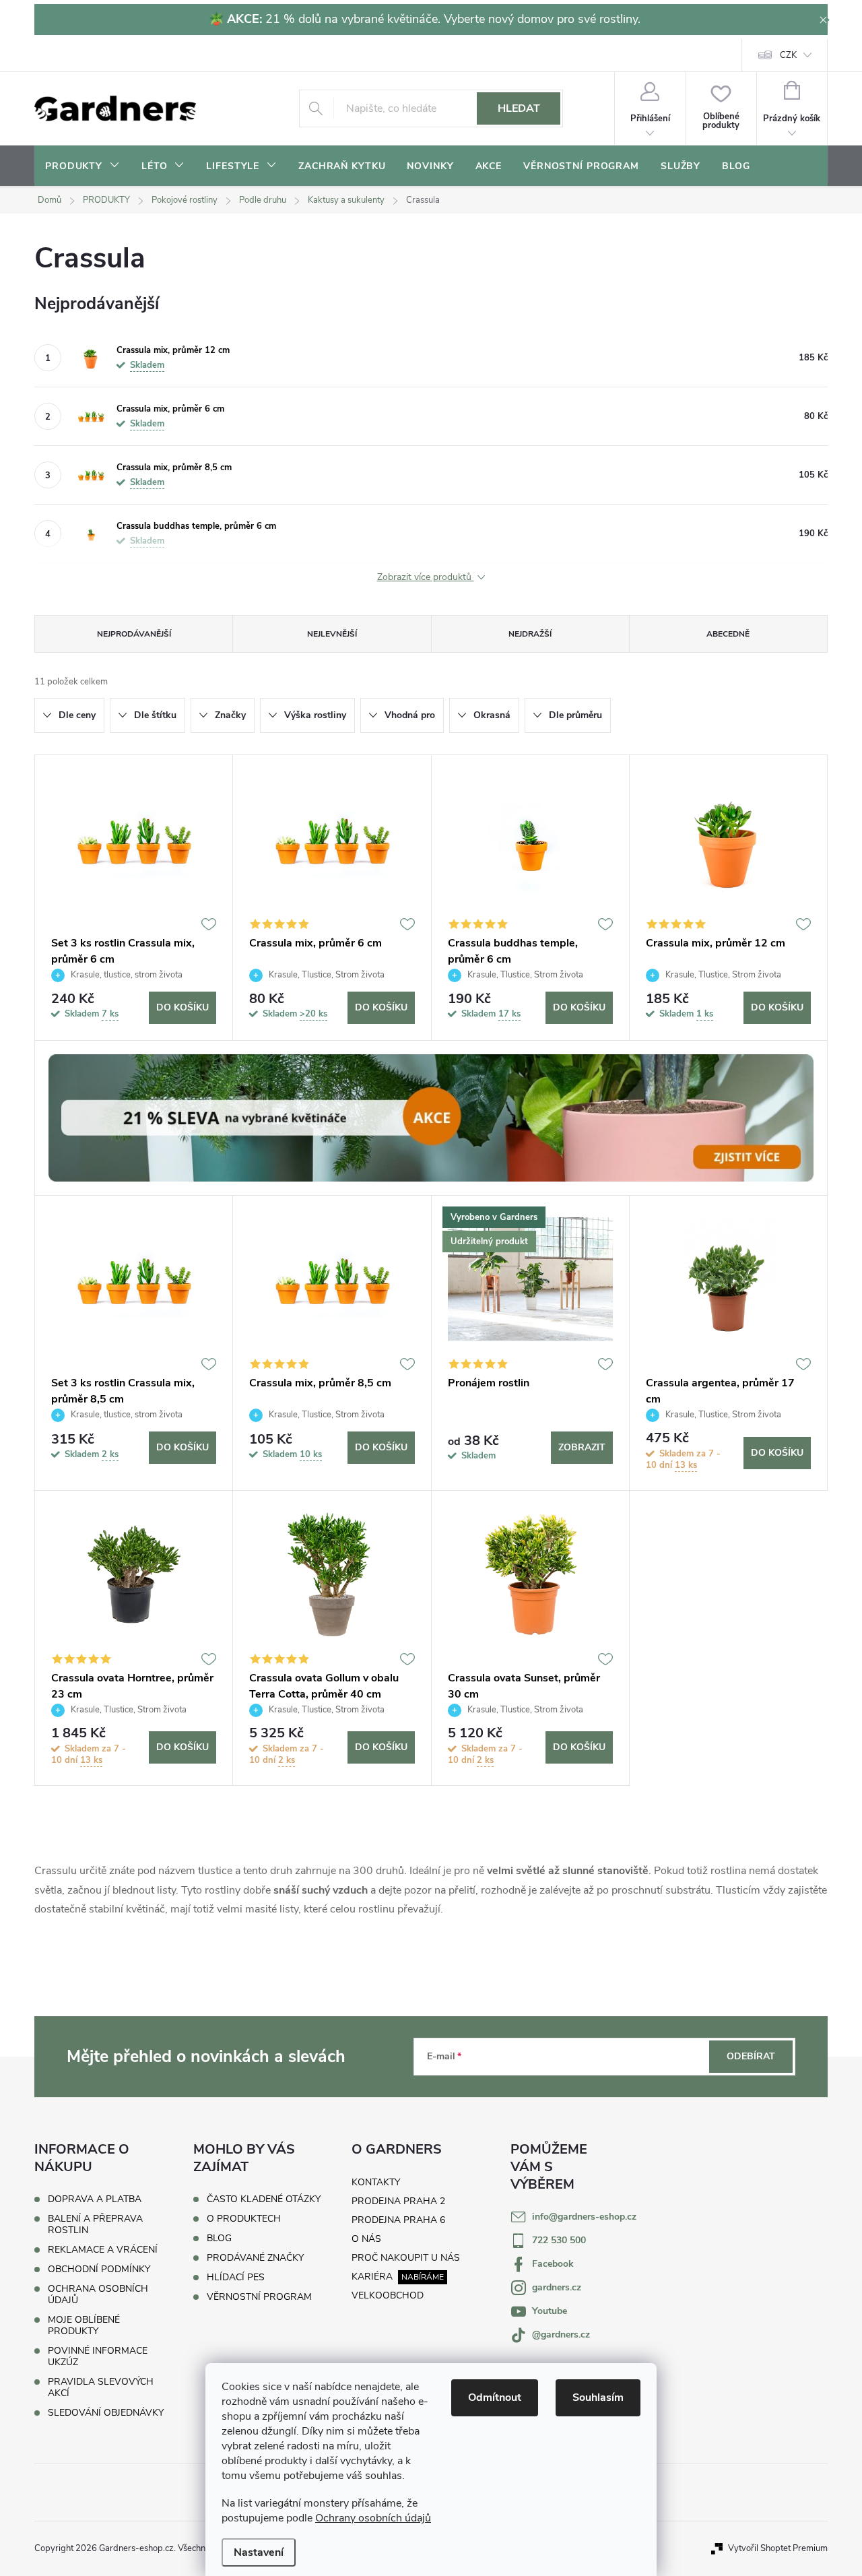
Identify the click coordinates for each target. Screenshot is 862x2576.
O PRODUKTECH (244, 2219)
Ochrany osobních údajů (373, 2518)
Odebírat (751, 2056)
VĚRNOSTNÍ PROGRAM (259, 2297)
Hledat (519, 108)
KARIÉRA (372, 2277)
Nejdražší (530, 634)
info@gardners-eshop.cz (584, 2217)
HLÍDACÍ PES (236, 2278)
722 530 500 (559, 2240)
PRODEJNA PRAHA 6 (398, 2220)
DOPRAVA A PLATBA (95, 2199)
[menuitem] (82, 166)
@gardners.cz (561, 2334)
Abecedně (728, 634)
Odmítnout (495, 2397)
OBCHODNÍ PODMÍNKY (99, 2269)
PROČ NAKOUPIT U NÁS (406, 2258)
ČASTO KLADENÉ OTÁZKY (264, 2199)
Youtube (550, 2311)
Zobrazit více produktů (426, 578)
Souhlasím (598, 2397)
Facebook (553, 2264)
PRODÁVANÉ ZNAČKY (255, 2258)
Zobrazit (582, 1447)
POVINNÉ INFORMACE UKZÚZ (98, 2356)
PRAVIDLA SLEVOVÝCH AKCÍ (101, 2387)
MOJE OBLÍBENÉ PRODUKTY (84, 2325)
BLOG (219, 2239)
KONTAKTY (376, 2182)
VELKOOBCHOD (388, 2295)
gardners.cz (557, 2287)
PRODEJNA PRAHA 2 (398, 2201)
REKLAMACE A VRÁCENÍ (103, 2250)
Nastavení (259, 2552)
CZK (788, 55)
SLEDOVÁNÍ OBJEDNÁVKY (106, 2413)
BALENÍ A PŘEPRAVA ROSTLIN (95, 2224)
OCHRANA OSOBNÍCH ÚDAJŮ (98, 2294)
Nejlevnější (332, 634)
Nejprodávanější (134, 634)
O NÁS (366, 2239)
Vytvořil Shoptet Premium (778, 2548)
